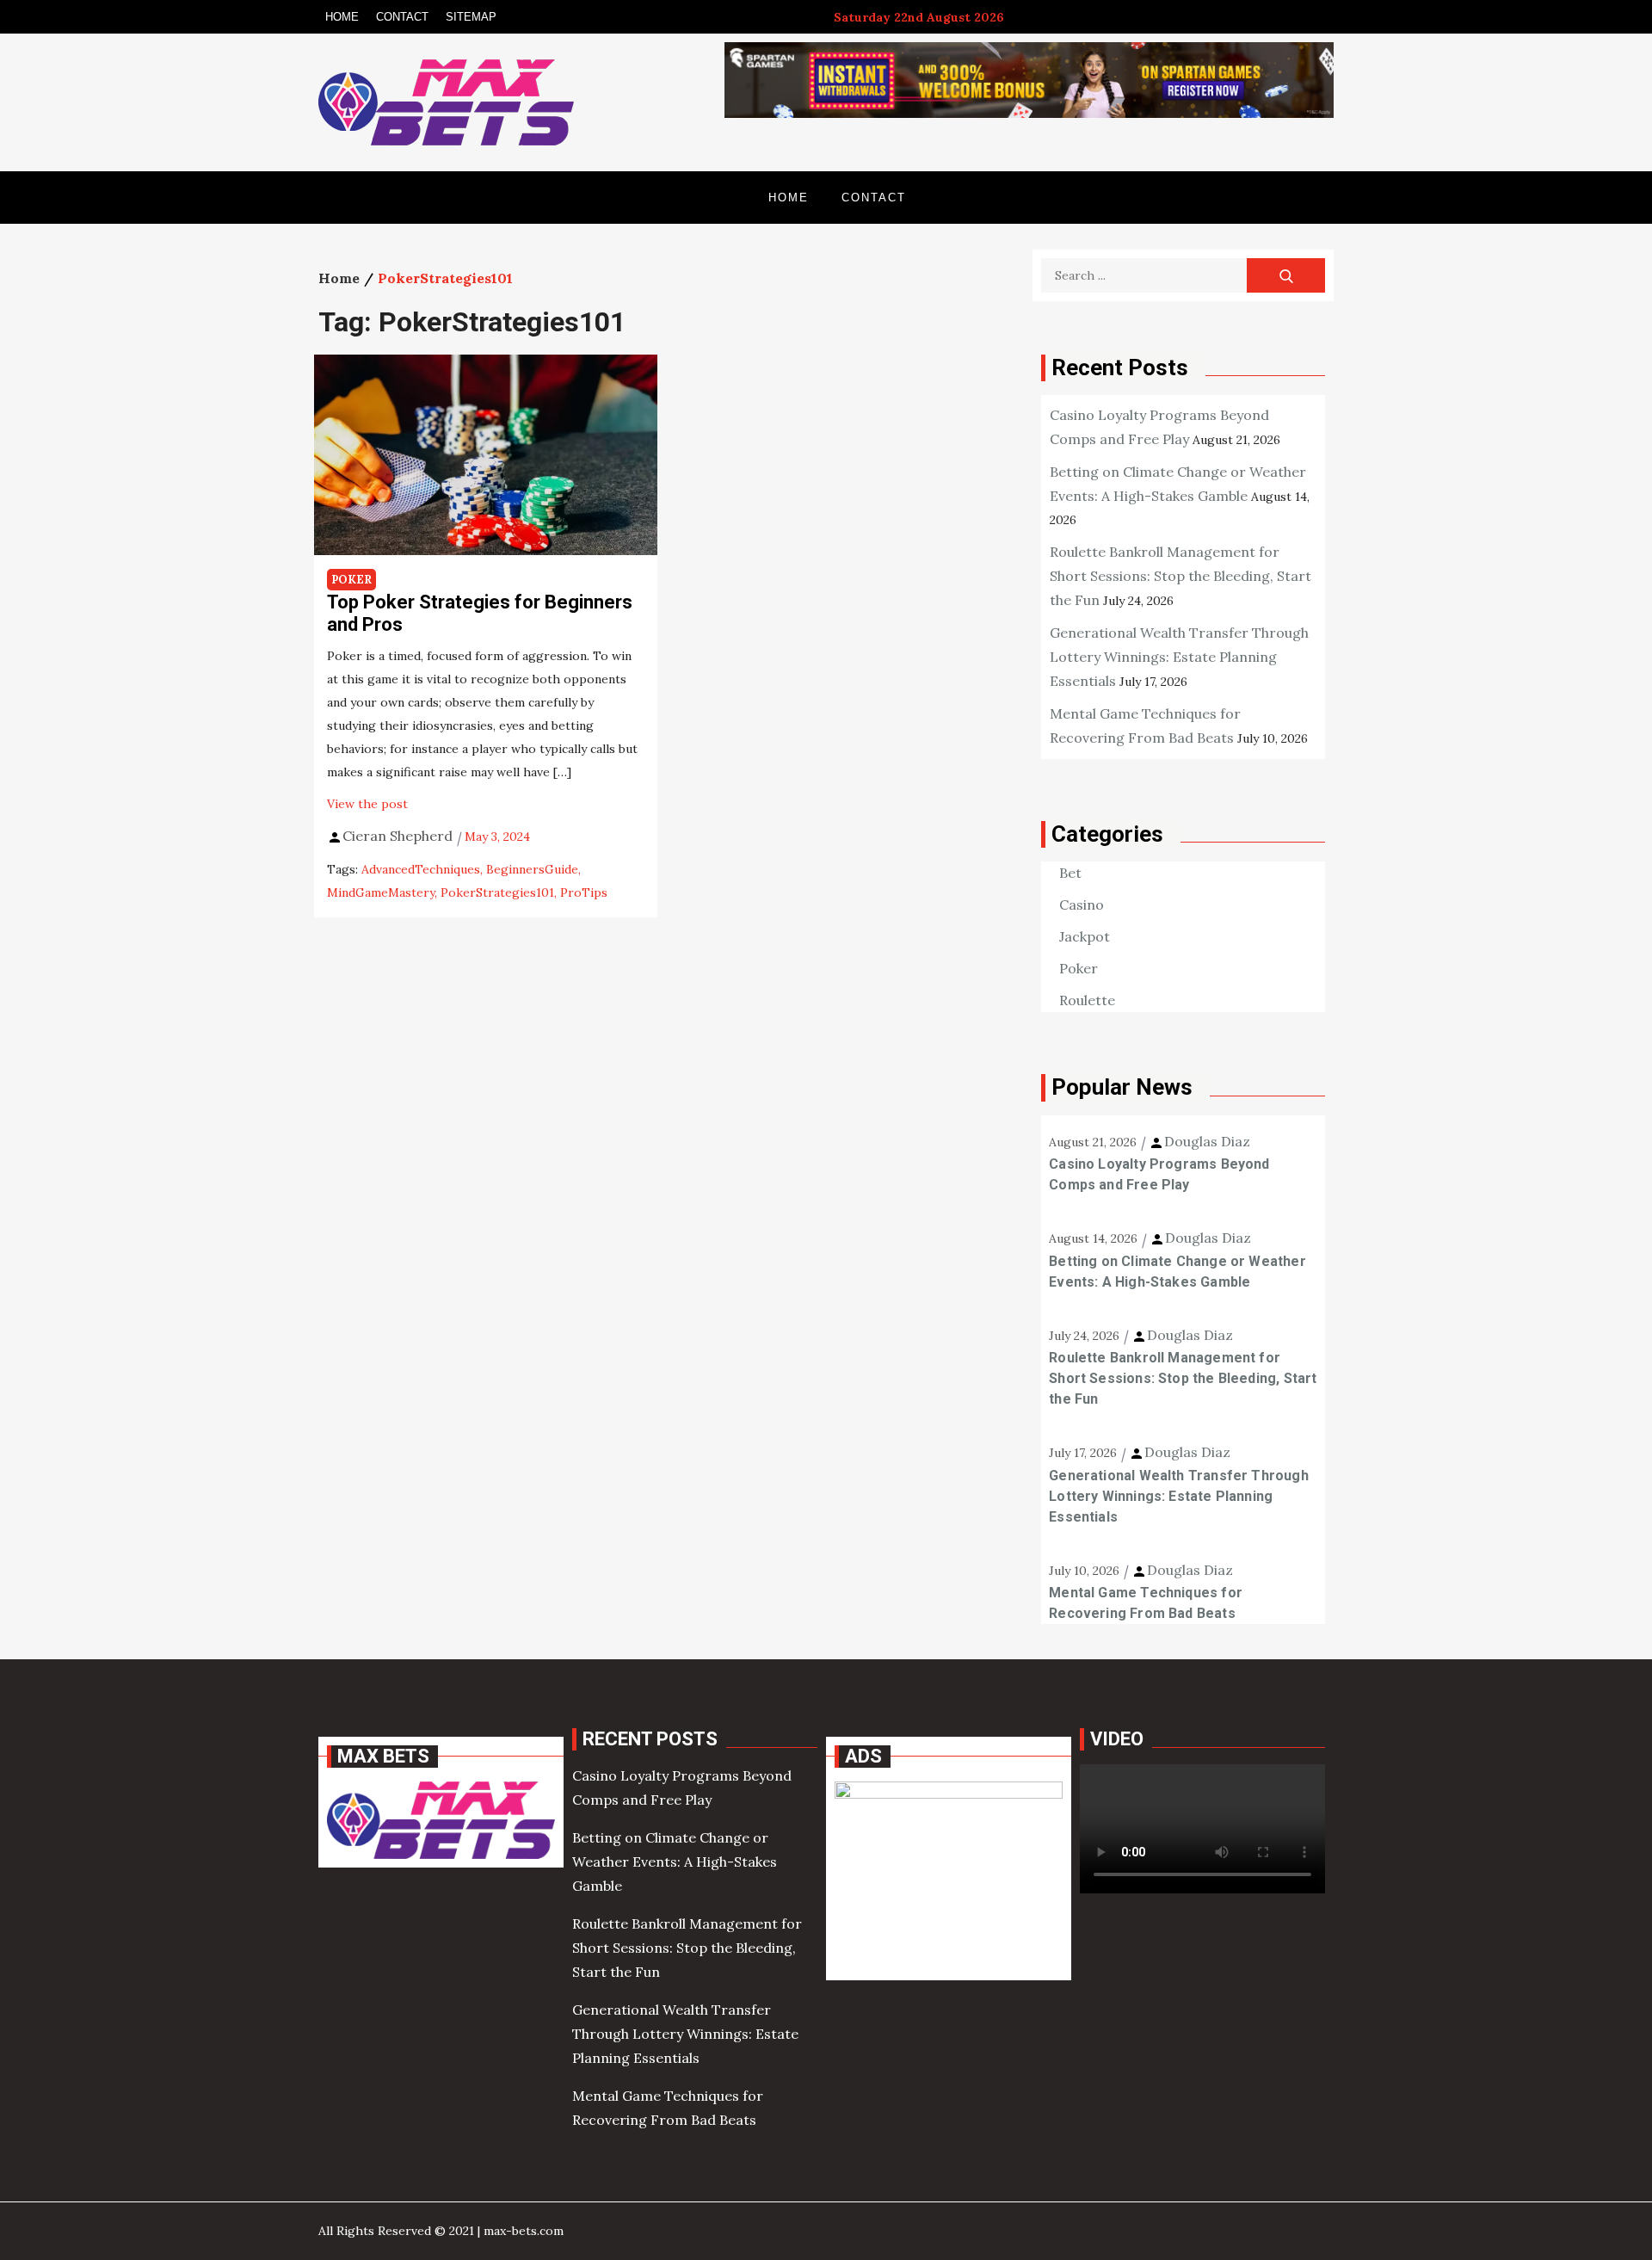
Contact (402, 17)
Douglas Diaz (1207, 1141)
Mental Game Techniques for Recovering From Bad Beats (1146, 1603)
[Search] (1286, 275)
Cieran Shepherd (398, 836)
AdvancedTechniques (421, 869)
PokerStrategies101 (497, 892)
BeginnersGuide (532, 869)
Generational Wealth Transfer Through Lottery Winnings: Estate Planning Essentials (1179, 657)
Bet (1070, 873)
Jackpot (1085, 936)
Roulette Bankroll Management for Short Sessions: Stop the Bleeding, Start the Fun (1180, 576)
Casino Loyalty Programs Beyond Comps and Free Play (1159, 1174)
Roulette (1087, 1000)
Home (342, 17)
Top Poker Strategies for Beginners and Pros (480, 613)
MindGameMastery (381, 892)
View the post (367, 804)
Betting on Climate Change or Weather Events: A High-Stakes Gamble (1177, 1272)
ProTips (584, 892)
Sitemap (471, 17)
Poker (351, 580)
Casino (1082, 905)
